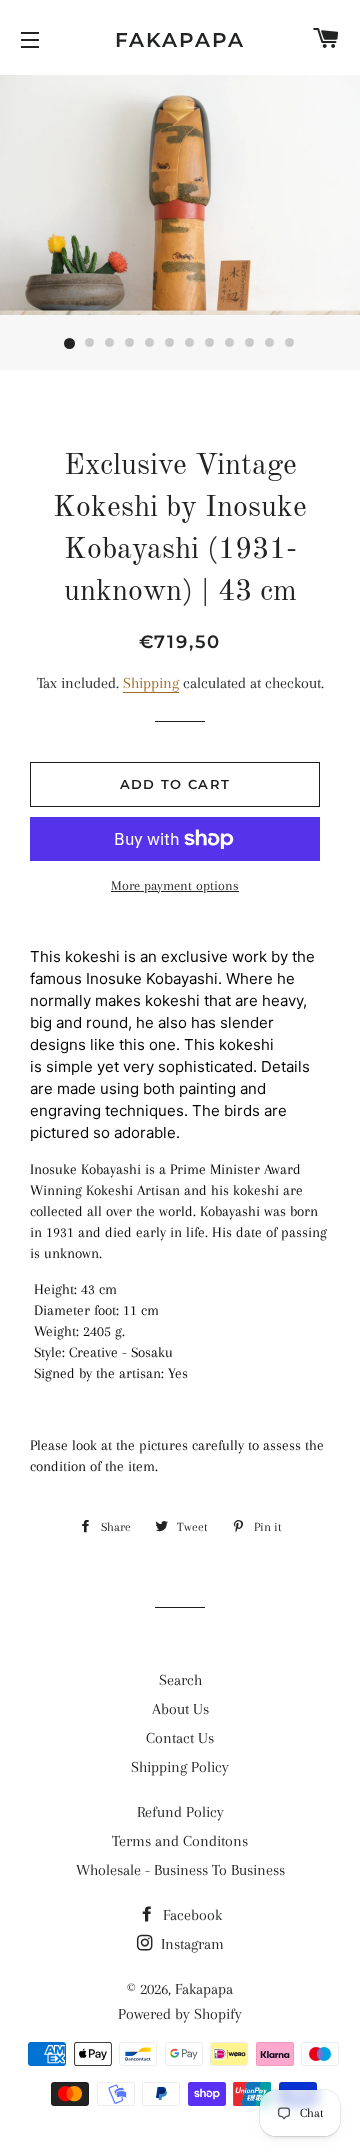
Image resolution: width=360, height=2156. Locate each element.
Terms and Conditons (180, 1841)
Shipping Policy (180, 1767)
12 (290, 344)
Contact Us (180, 1738)
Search (180, 1680)
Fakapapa (180, 40)
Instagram (190, 1944)
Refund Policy (180, 1812)
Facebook (190, 1915)
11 (270, 344)
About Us (180, 1709)
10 (250, 344)
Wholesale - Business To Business (180, 1870)
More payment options (175, 885)
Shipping (151, 683)
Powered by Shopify (180, 2014)
